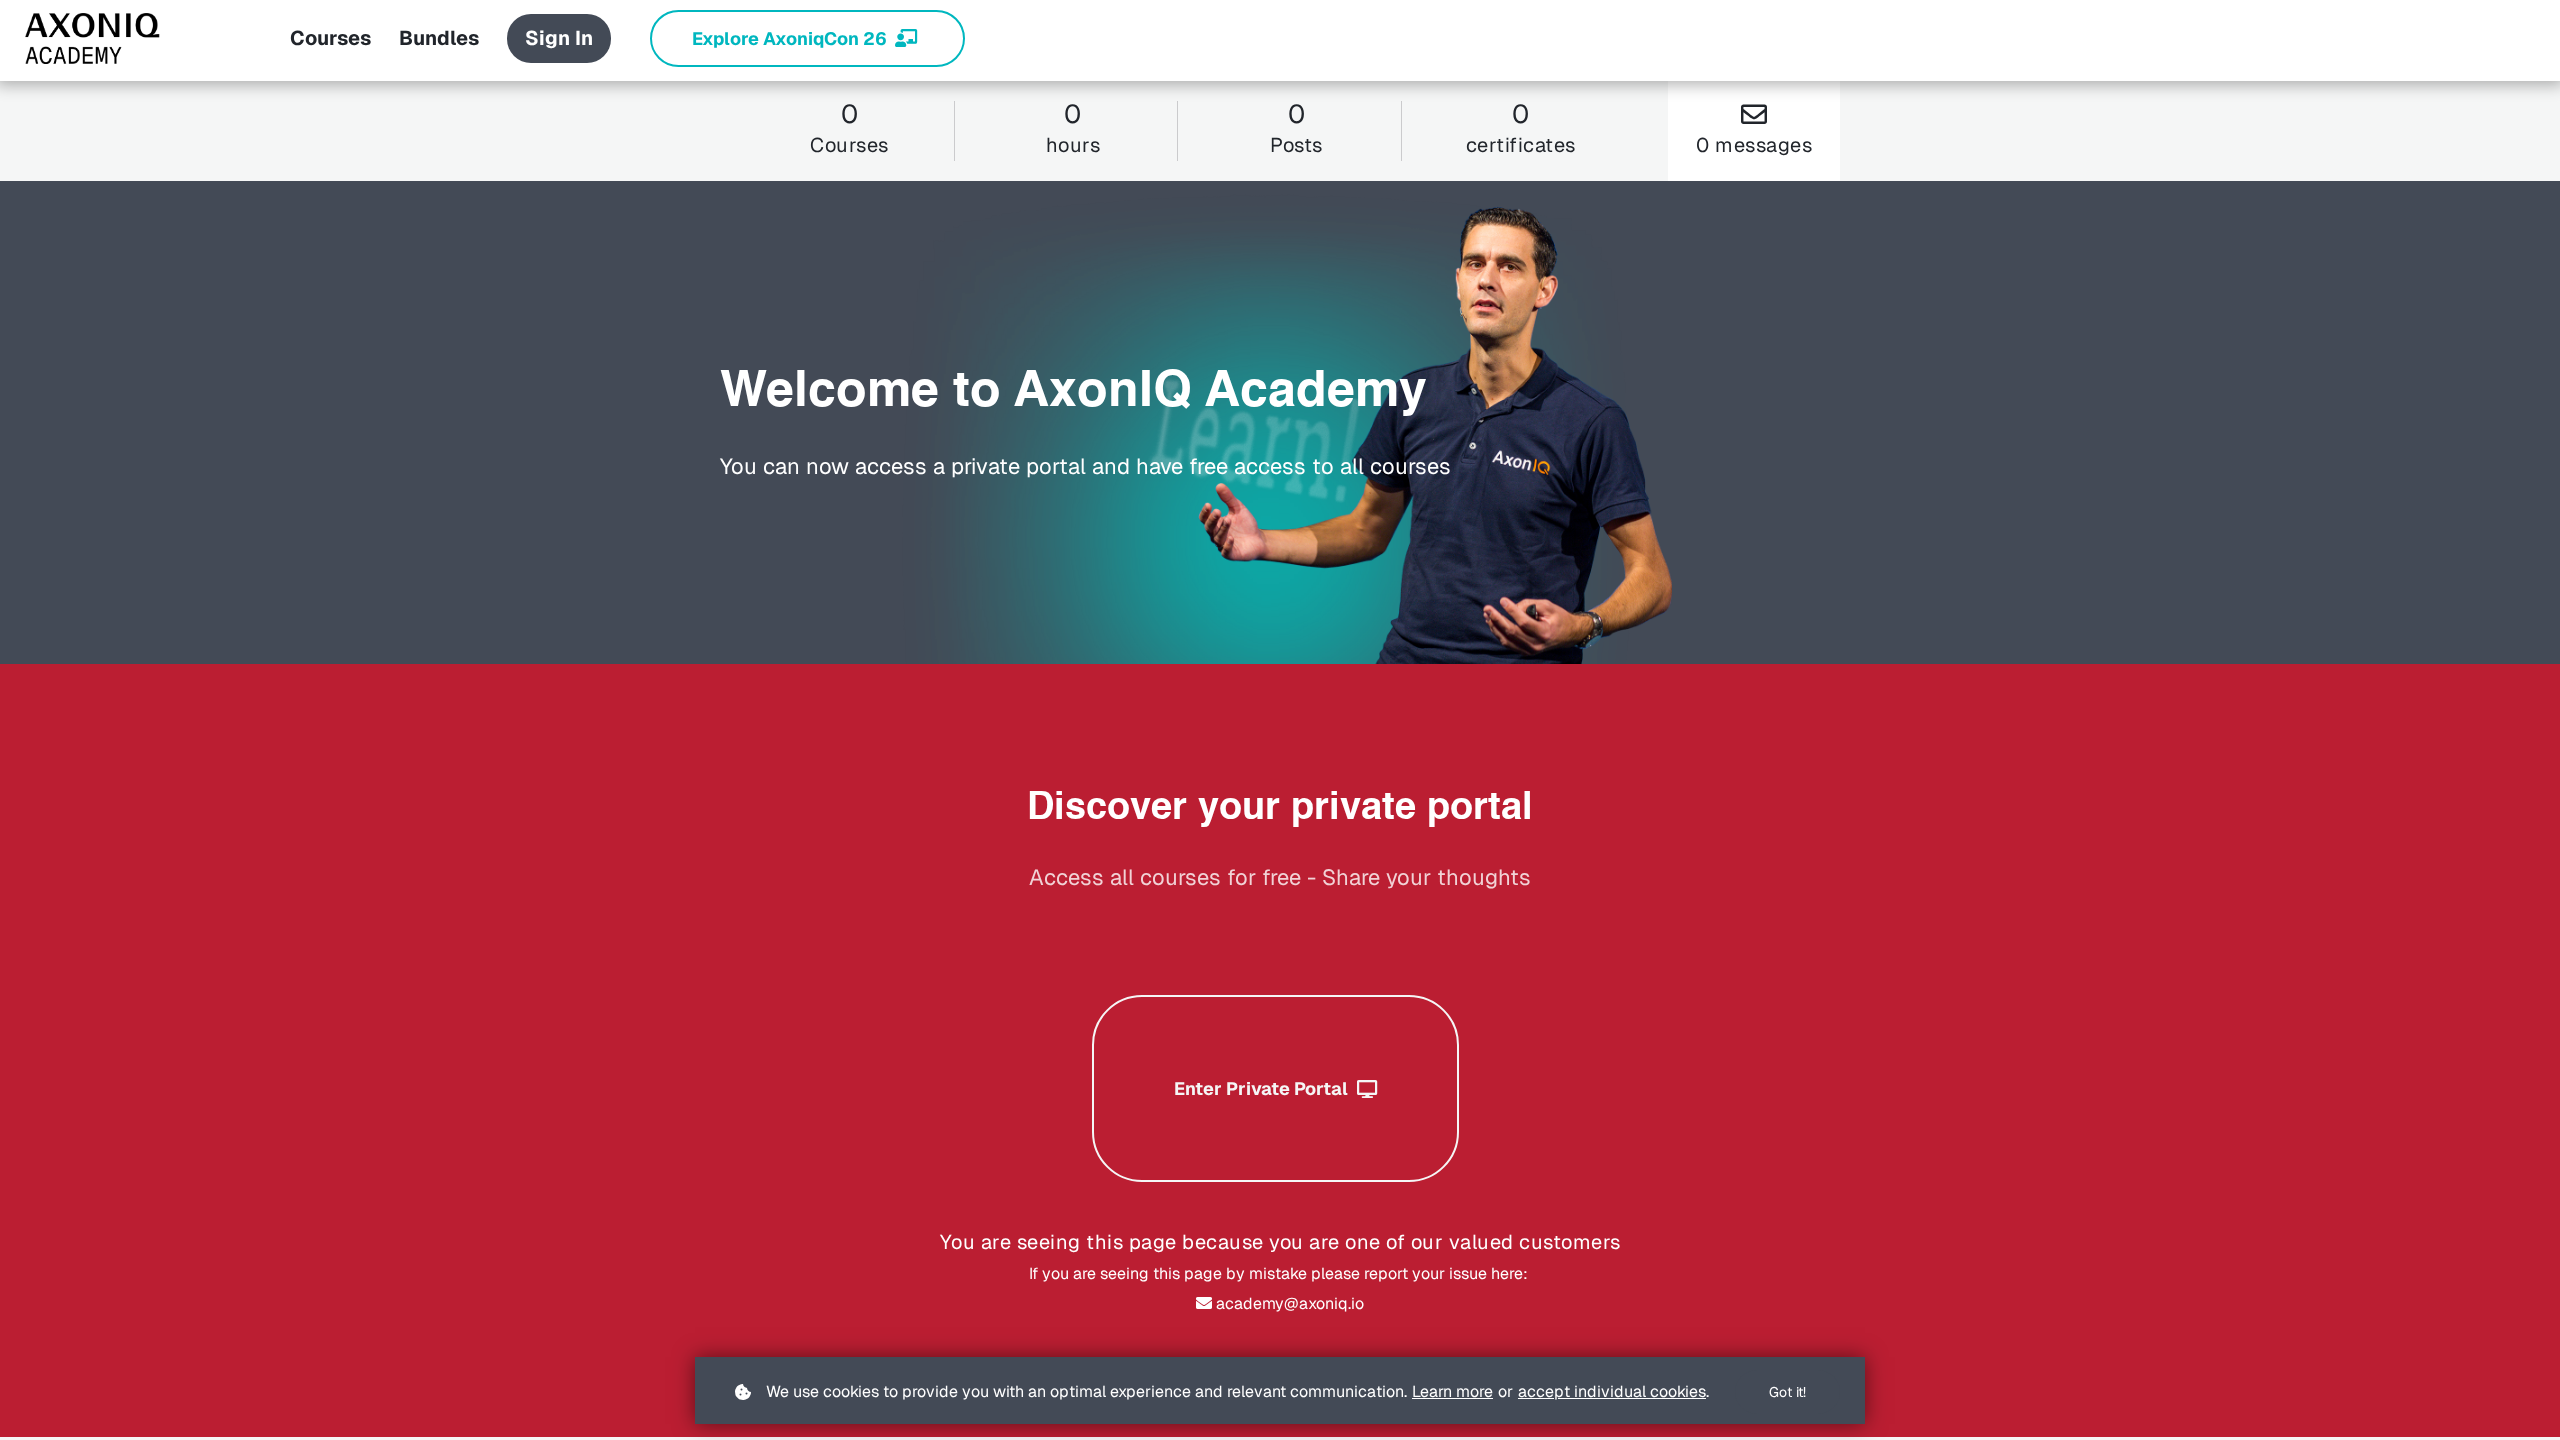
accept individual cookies (1612, 1391)
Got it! (1787, 1392)
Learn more (1452, 1391)
